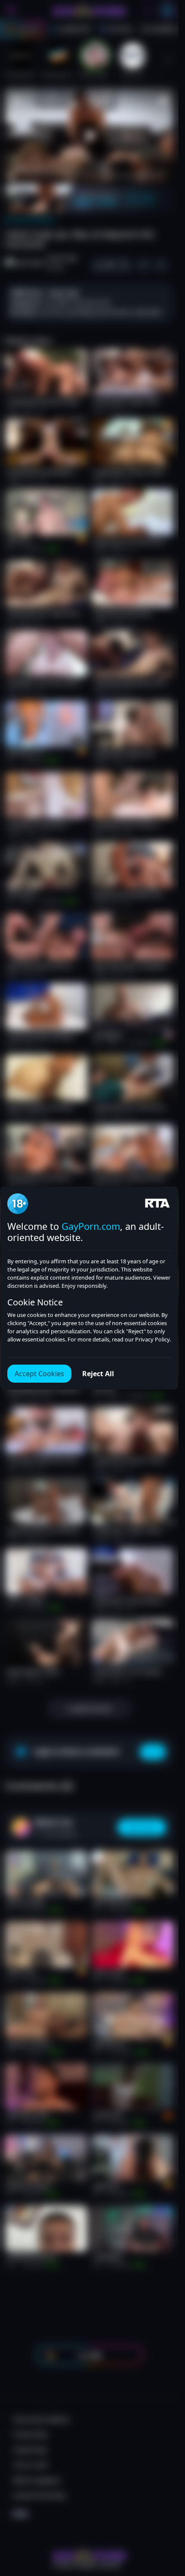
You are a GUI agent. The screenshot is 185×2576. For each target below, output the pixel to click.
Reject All (98, 1374)
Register (97, 2551)
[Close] (161, 2523)
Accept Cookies (39, 1374)
